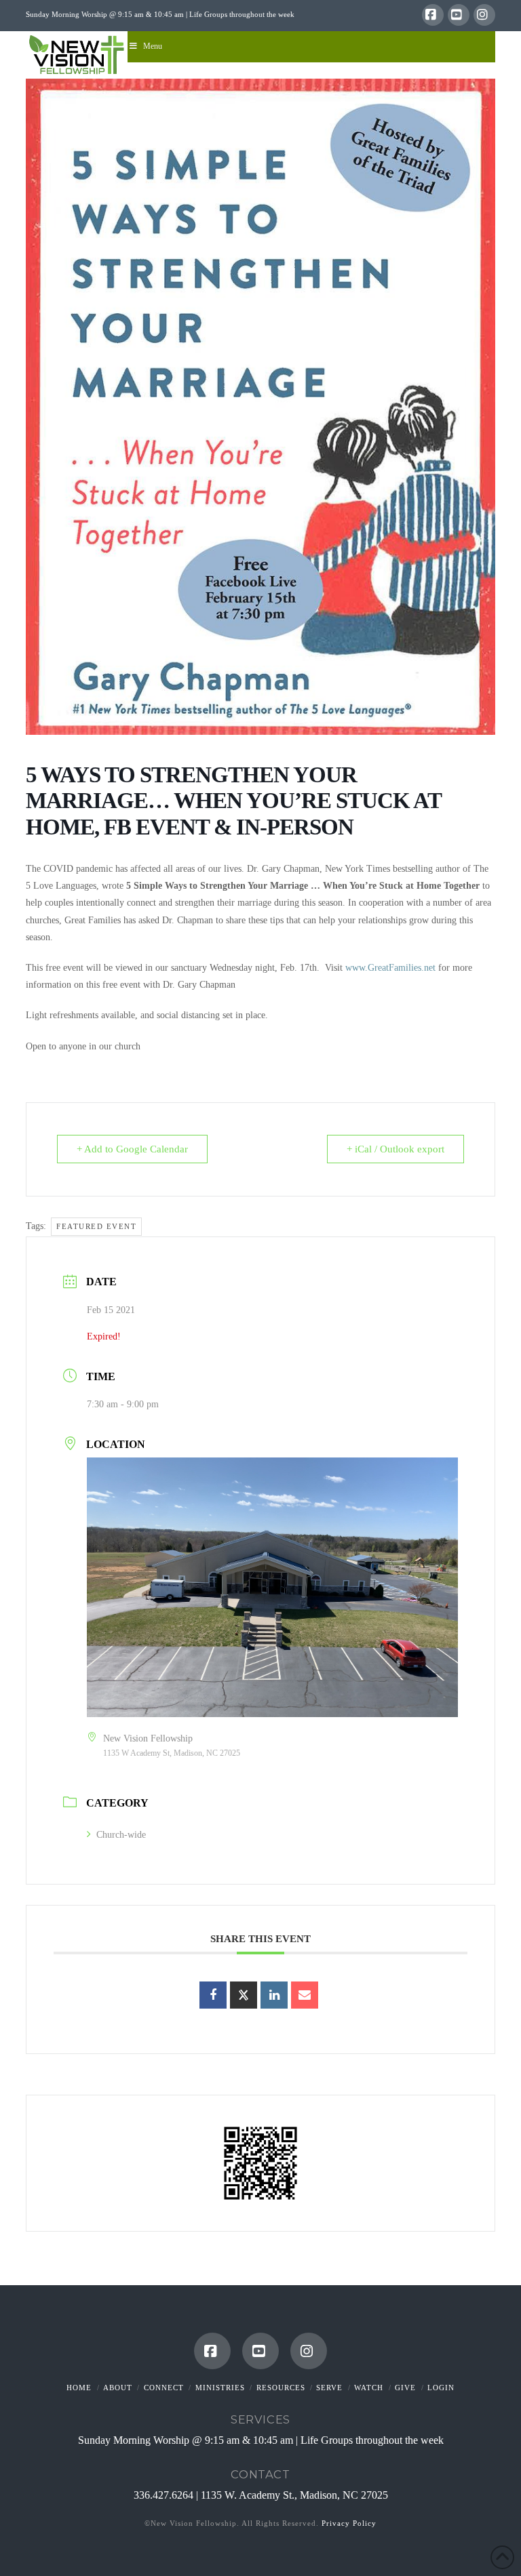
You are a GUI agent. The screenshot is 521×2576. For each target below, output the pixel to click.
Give (405, 2388)
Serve (329, 2388)
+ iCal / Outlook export (395, 1149)
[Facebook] (433, 15)
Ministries (220, 2388)
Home (79, 2388)
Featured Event (96, 1226)
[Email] (305, 1995)
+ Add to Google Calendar (132, 1149)
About (118, 2388)
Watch (369, 2388)
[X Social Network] (244, 1995)
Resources (281, 2388)
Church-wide (121, 1835)
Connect (164, 2388)
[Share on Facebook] (213, 1995)
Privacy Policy (349, 2523)
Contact (260, 2474)
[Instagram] (484, 15)
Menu (153, 46)
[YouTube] (459, 15)
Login (441, 2388)
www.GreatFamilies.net (390, 968)
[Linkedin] (274, 1995)
